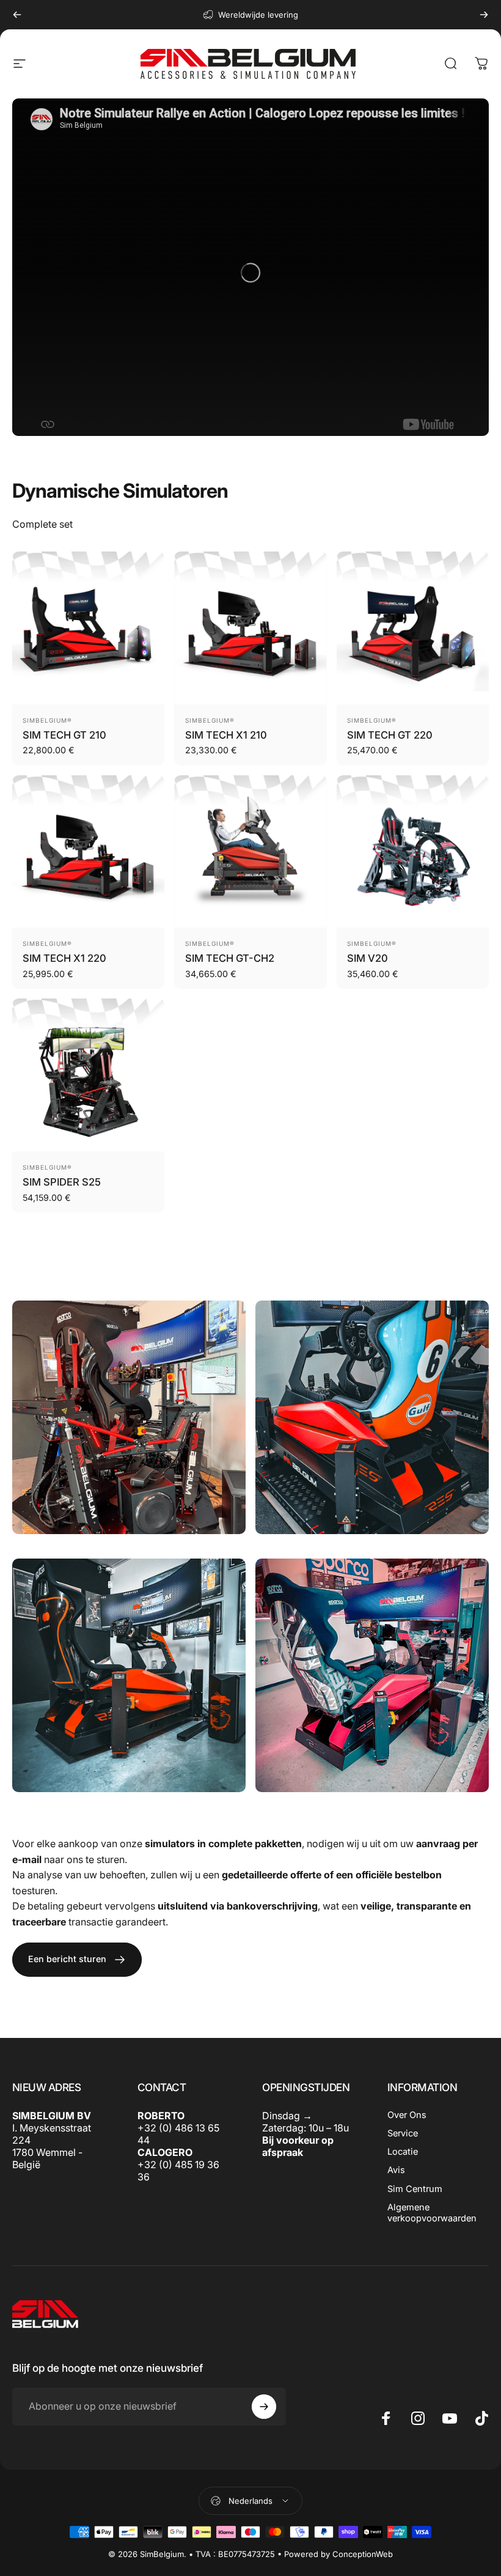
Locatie (403, 2152)
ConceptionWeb (363, 2554)
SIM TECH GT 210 (64, 735)
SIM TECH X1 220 (64, 958)
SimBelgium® (47, 720)
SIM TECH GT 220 (390, 735)
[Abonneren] (264, 2407)
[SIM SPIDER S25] (88, 1075)
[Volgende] (484, 15)
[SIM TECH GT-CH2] (250, 851)
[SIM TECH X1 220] (88, 851)
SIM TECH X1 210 (226, 735)
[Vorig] (17, 15)
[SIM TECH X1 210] (250, 628)
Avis (396, 2170)
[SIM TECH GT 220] (413, 628)
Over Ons (407, 2115)
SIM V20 (368, 958)
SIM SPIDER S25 (62, 1182)
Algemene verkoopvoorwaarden (432, 2213)
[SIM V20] (413, 851)
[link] (129, 1417)
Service (403, 2133)
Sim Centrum (415, 2189)
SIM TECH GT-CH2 (230, 958)
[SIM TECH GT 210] (88, 628)
